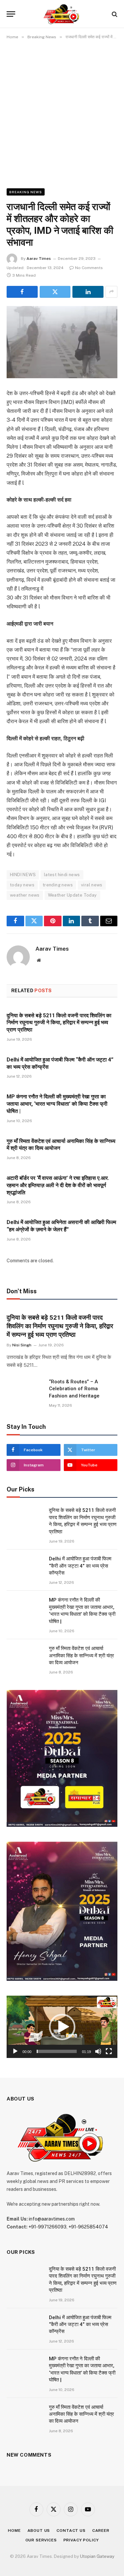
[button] (62, 2027)
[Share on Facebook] (22, 292)
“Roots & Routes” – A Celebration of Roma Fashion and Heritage (74, 1389)
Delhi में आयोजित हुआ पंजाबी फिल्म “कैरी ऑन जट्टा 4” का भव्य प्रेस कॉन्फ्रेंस (80, 1566)
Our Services (41, 2540)
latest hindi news (62, 875)
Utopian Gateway (97, 2556)
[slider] (57, 2051)
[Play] (15, 2051)
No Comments (89, 268)
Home (14, 2530)
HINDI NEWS (23, 875)
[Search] (114, 14)
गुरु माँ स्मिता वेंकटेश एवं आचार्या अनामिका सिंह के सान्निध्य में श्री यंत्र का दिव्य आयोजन (82, 1656)
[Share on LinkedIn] (88, 292)
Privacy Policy (81, 2540)
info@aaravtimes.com (52, 2219)
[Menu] (11, 14)
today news (22, 885)
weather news (25, 895)
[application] (62, 2027)
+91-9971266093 (47, 2227)
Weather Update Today (72, 895)
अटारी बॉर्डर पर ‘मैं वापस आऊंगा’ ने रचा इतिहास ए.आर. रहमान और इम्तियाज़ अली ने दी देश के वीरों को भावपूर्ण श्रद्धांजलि (58, 1185)
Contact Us (71, 2530)
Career (101, 2530)
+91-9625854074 (88, 2227)
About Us (39, 2530)
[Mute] (98, 2051)
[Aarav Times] (62, 14)
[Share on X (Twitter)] (55, 292)
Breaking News (26, 192)
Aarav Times (39, 259)
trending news (58, 885)
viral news (92, 885)
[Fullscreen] (109, 2051)
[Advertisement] (62, 113)
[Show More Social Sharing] (111, 292)
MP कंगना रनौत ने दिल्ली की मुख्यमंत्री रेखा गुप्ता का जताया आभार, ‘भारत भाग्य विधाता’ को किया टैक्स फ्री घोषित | (57, 1104)
